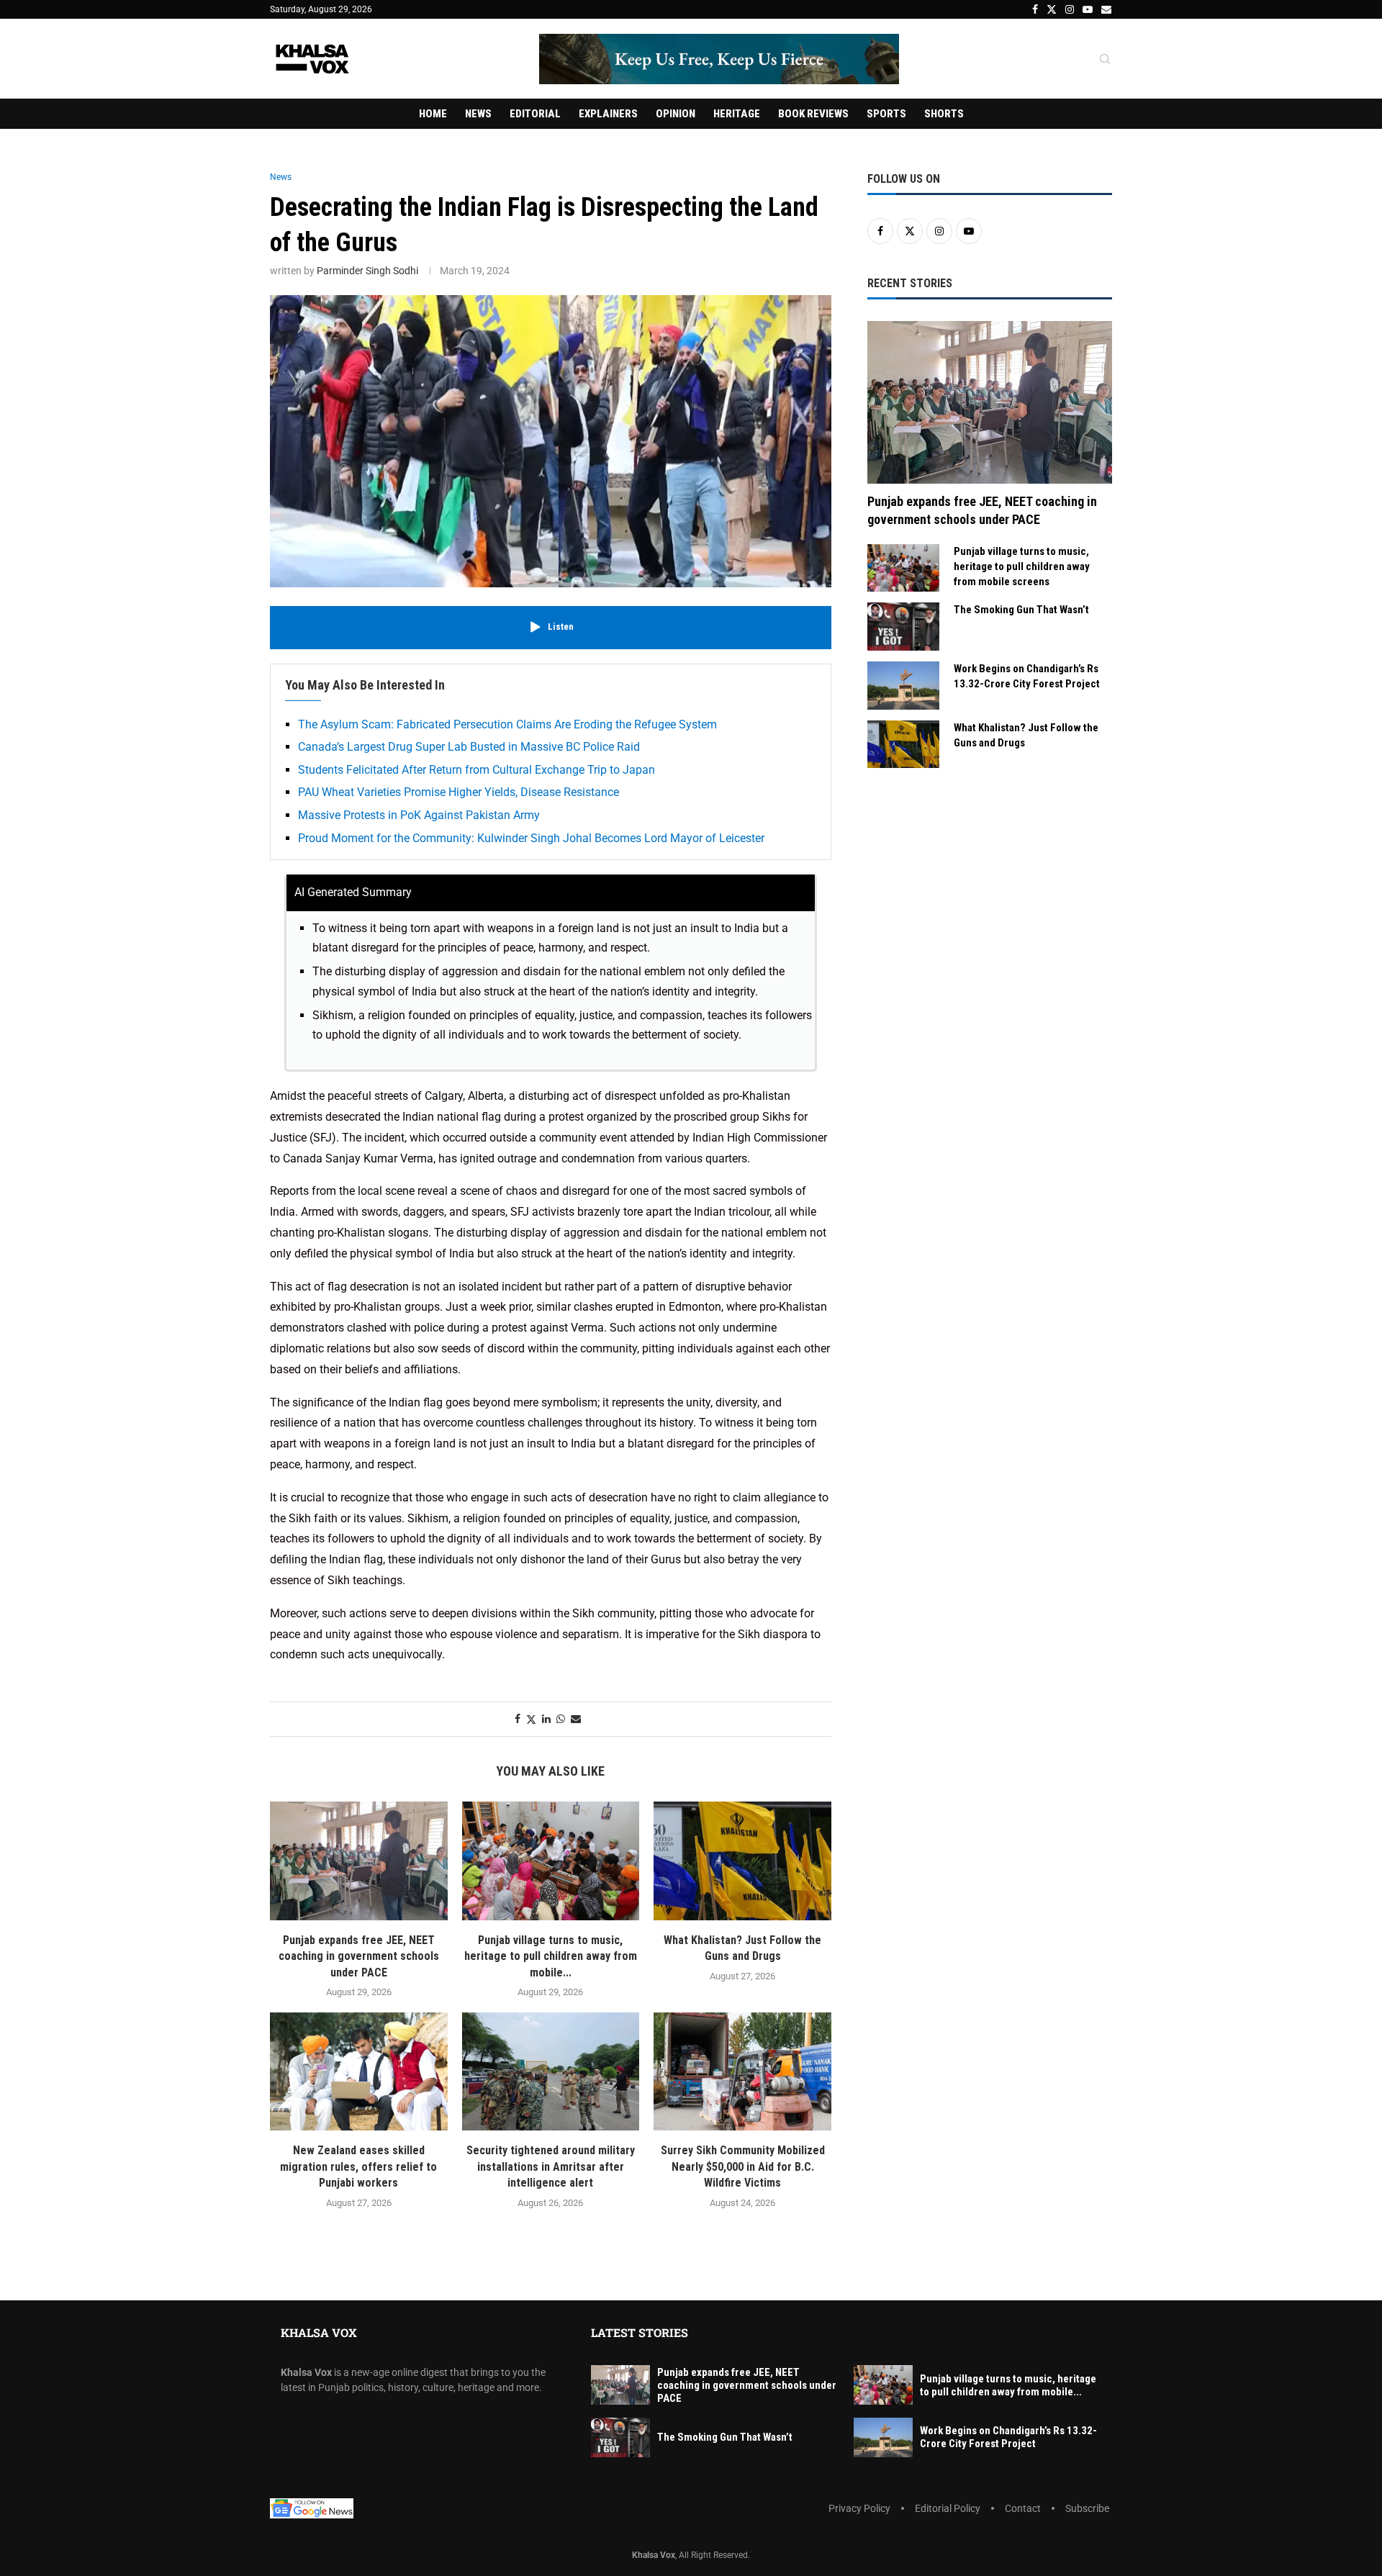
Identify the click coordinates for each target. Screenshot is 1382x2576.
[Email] (1106, 9)
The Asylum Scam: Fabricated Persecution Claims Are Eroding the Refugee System (507, 724)
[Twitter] (1052, 9)
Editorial (535, 114)
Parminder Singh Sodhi (367, 271)
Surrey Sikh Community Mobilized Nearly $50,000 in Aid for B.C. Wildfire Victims (743, 2166)
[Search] (1105, 60)
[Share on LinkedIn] (546, 1719)
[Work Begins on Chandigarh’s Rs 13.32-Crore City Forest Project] (903, 686)
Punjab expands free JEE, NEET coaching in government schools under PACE (359, 1956)
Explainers (608, 114)
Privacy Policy (859, 2508)
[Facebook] (1035, 9)
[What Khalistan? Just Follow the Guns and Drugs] (742, 1861)
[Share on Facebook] (518, 1719)
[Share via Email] (576, 1719)
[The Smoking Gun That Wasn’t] (903, 627)
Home (433, 114)
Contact (1023, 2508)
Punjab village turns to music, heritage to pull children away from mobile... (551, 1956)
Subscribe (1087, 2508)
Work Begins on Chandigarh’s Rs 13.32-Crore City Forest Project (1027, 676)
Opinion (676, 114)
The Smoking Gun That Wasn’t (1021, 610)
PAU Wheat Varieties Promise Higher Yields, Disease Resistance (459, 792)
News (478, 114)
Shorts (944, 114)
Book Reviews (813, 114)
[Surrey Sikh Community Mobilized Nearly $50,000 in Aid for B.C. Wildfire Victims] (742, 2071)
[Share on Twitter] (531, 1719)
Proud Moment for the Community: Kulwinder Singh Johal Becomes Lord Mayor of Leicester (531, 838)
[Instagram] (1070, 9)
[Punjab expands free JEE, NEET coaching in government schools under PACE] (359, 1861)
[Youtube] (1088, 9)
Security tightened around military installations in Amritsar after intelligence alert (551, 2166)
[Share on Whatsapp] (561, 1719)
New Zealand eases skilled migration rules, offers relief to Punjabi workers (358, 2166)
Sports (886, 114)
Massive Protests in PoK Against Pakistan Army (419, 815)
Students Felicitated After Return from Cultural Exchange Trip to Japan (477, 770)
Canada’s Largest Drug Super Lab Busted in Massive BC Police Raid (469, 747)
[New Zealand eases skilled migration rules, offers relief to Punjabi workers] (359, 2071)
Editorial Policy (948, 2508)
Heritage (737, 114)
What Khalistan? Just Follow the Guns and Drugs (1026, 735)
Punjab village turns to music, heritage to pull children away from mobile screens (1022, 566)
